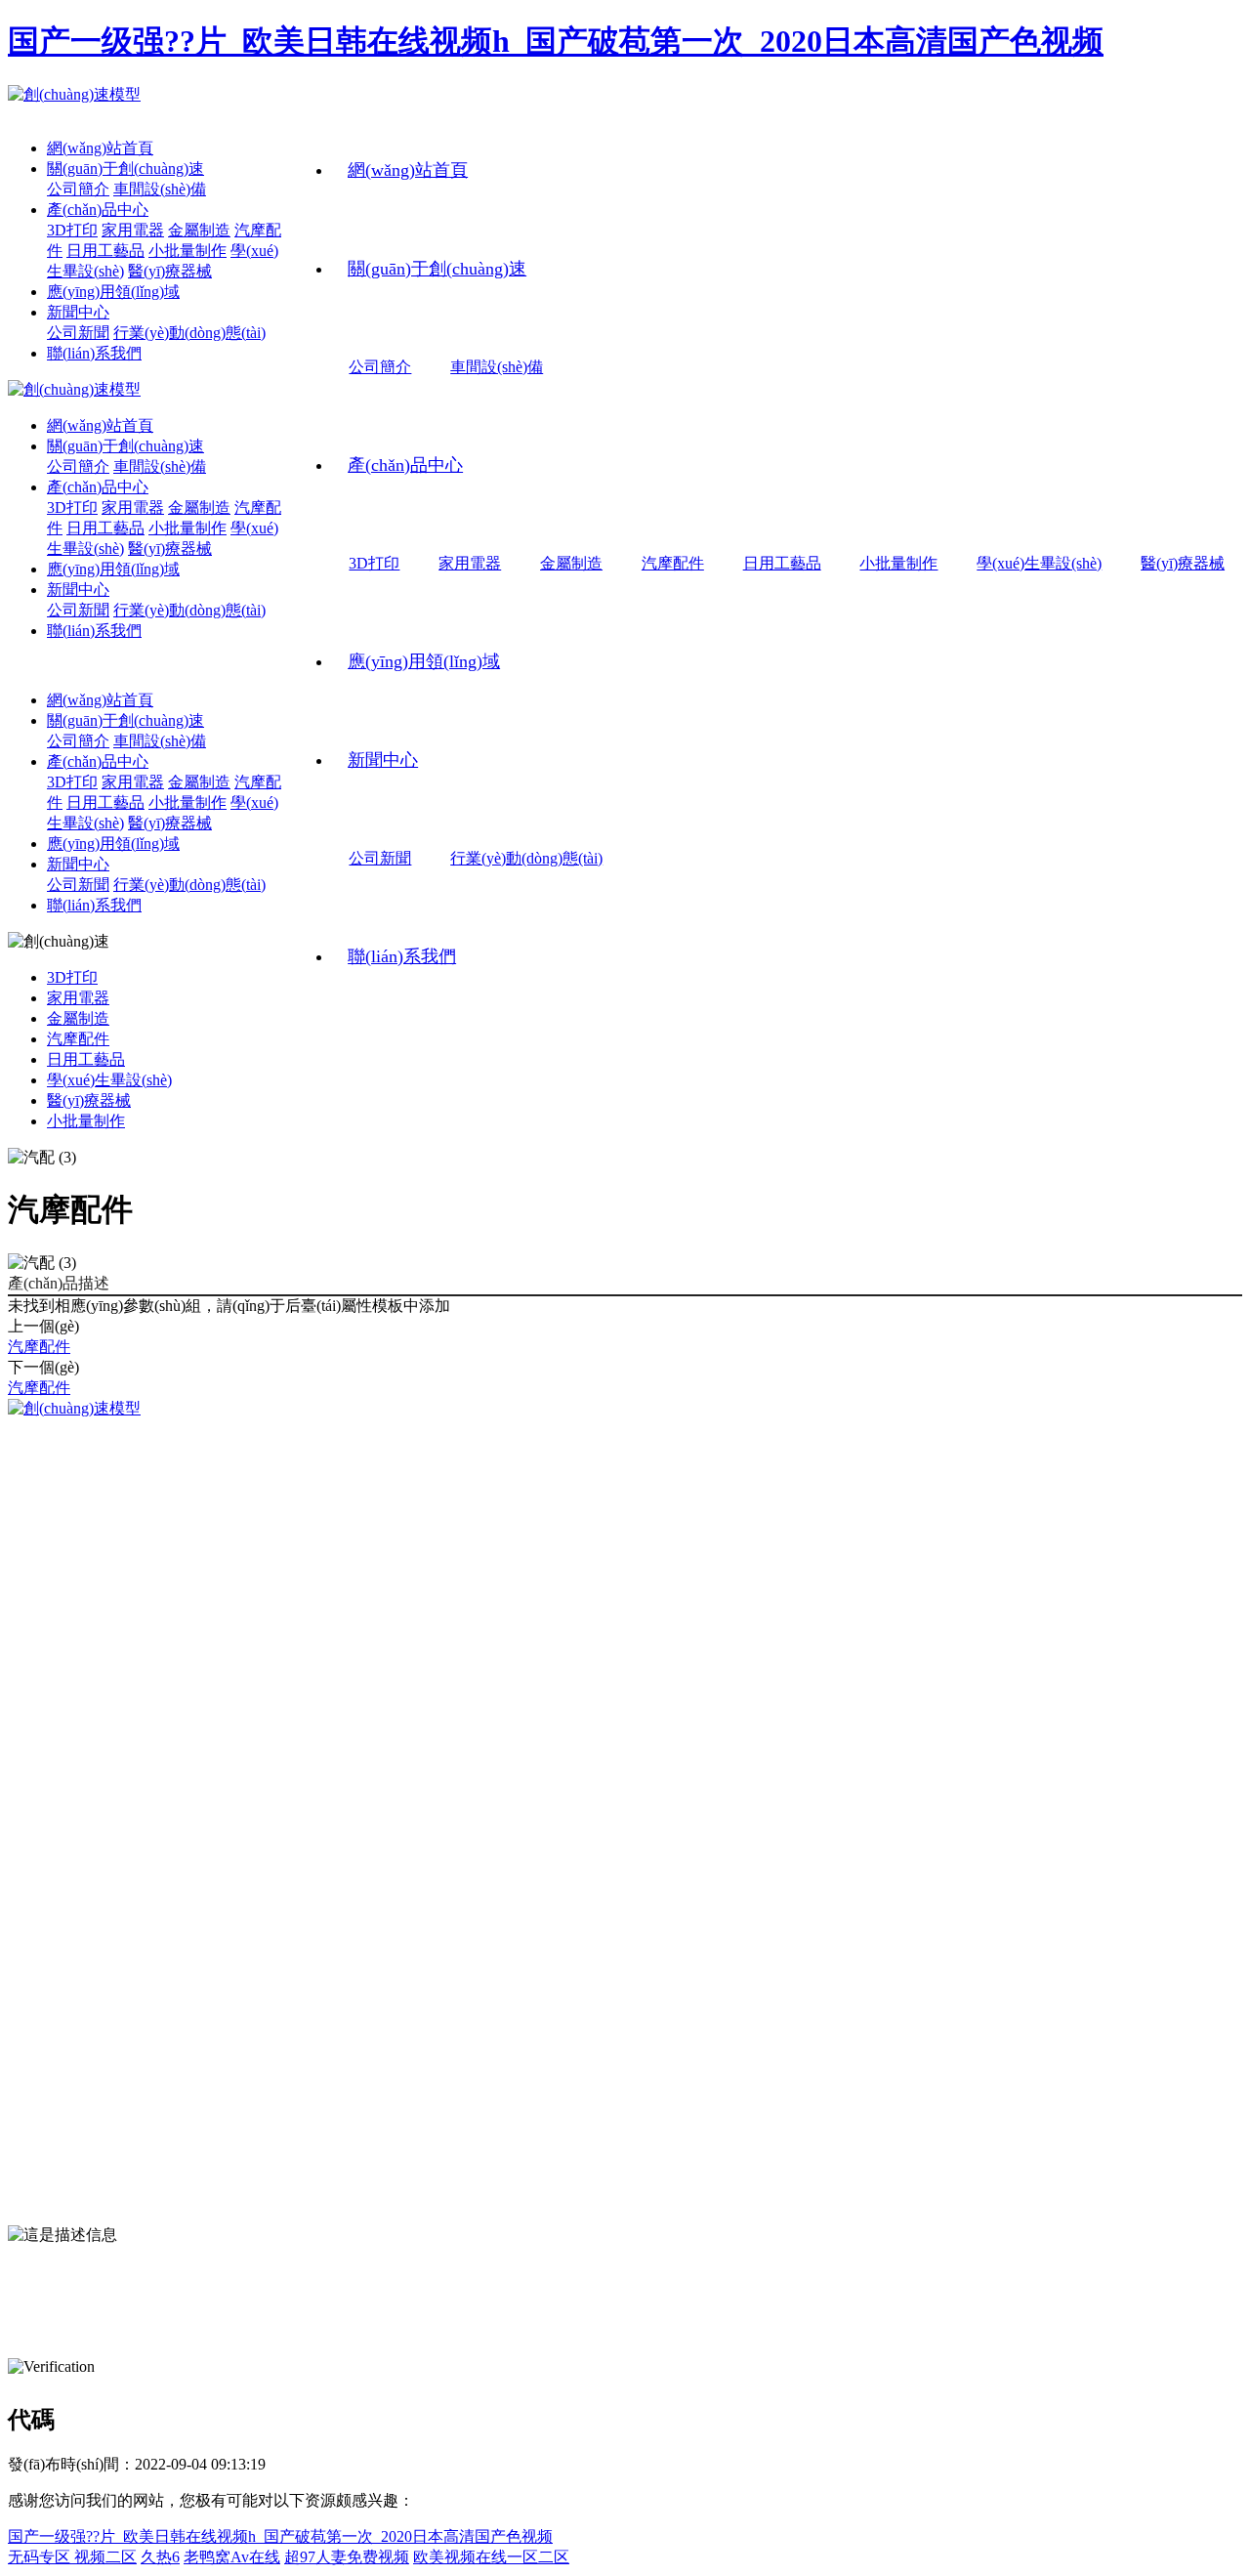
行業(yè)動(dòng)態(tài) (526, 858)
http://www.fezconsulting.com (191, 2194)
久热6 (160, 2557)
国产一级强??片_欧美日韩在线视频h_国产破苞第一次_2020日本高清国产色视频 (556, 41)
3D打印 (374, 563)
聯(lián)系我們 (402, 956)
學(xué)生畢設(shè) (1039, 563)
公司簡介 (380, 367)
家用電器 (470, 563)
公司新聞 (380, 858)
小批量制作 (898, 563)
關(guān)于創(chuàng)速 (437, 269)
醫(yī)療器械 (1183, 563)
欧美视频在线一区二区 (491, 2557)
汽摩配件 (673, 563)
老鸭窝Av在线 (232, 2557)
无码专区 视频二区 (72, 2557)
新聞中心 (383, 760)
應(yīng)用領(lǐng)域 (424, 661)
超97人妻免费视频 (347, 2557)
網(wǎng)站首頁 (408, 170)
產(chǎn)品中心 (405, 465)
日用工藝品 (782, 563)
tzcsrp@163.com (107, 2162)
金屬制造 (571, 563)
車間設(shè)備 (497, 367)
